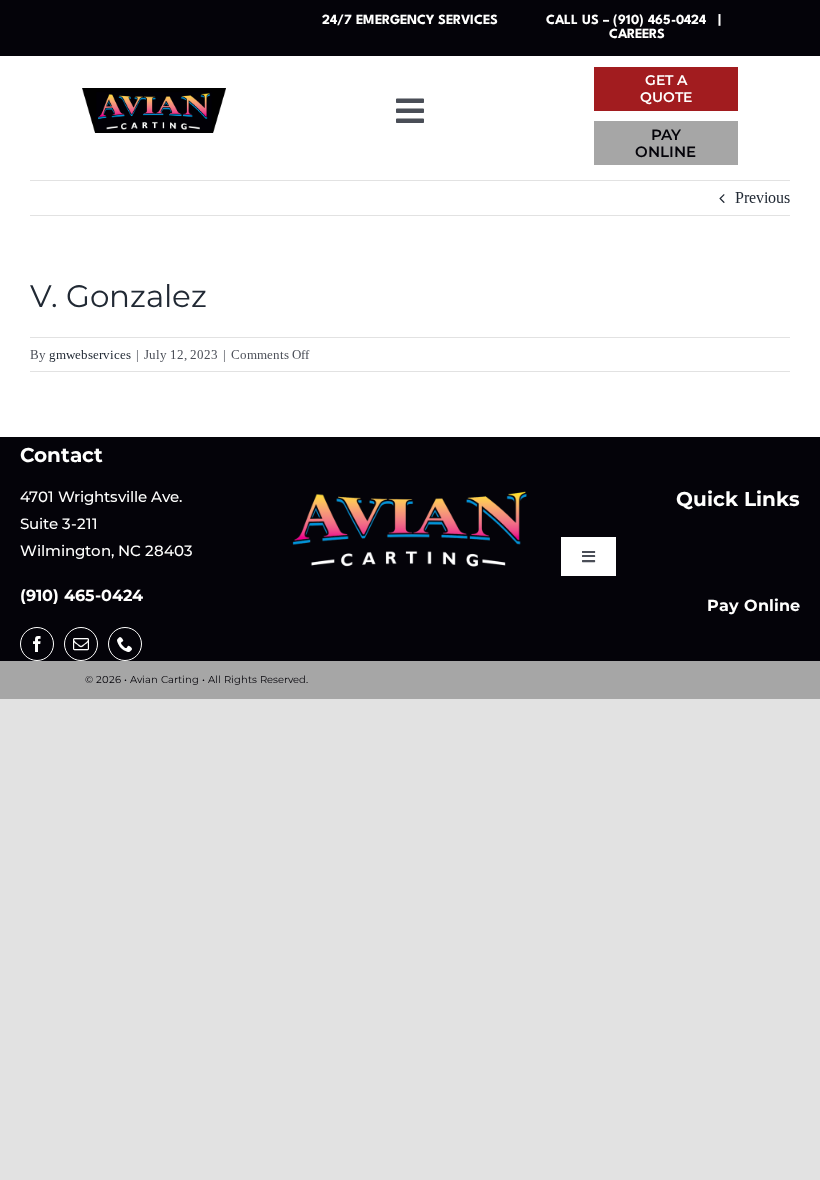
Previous (762, 197)
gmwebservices (90, 354)
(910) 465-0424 (81, 595)
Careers (637, 34)
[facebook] (37, 644)
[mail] (81, 644)
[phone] (125, 644)
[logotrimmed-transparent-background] (409, 496)
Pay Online (753, 605)
